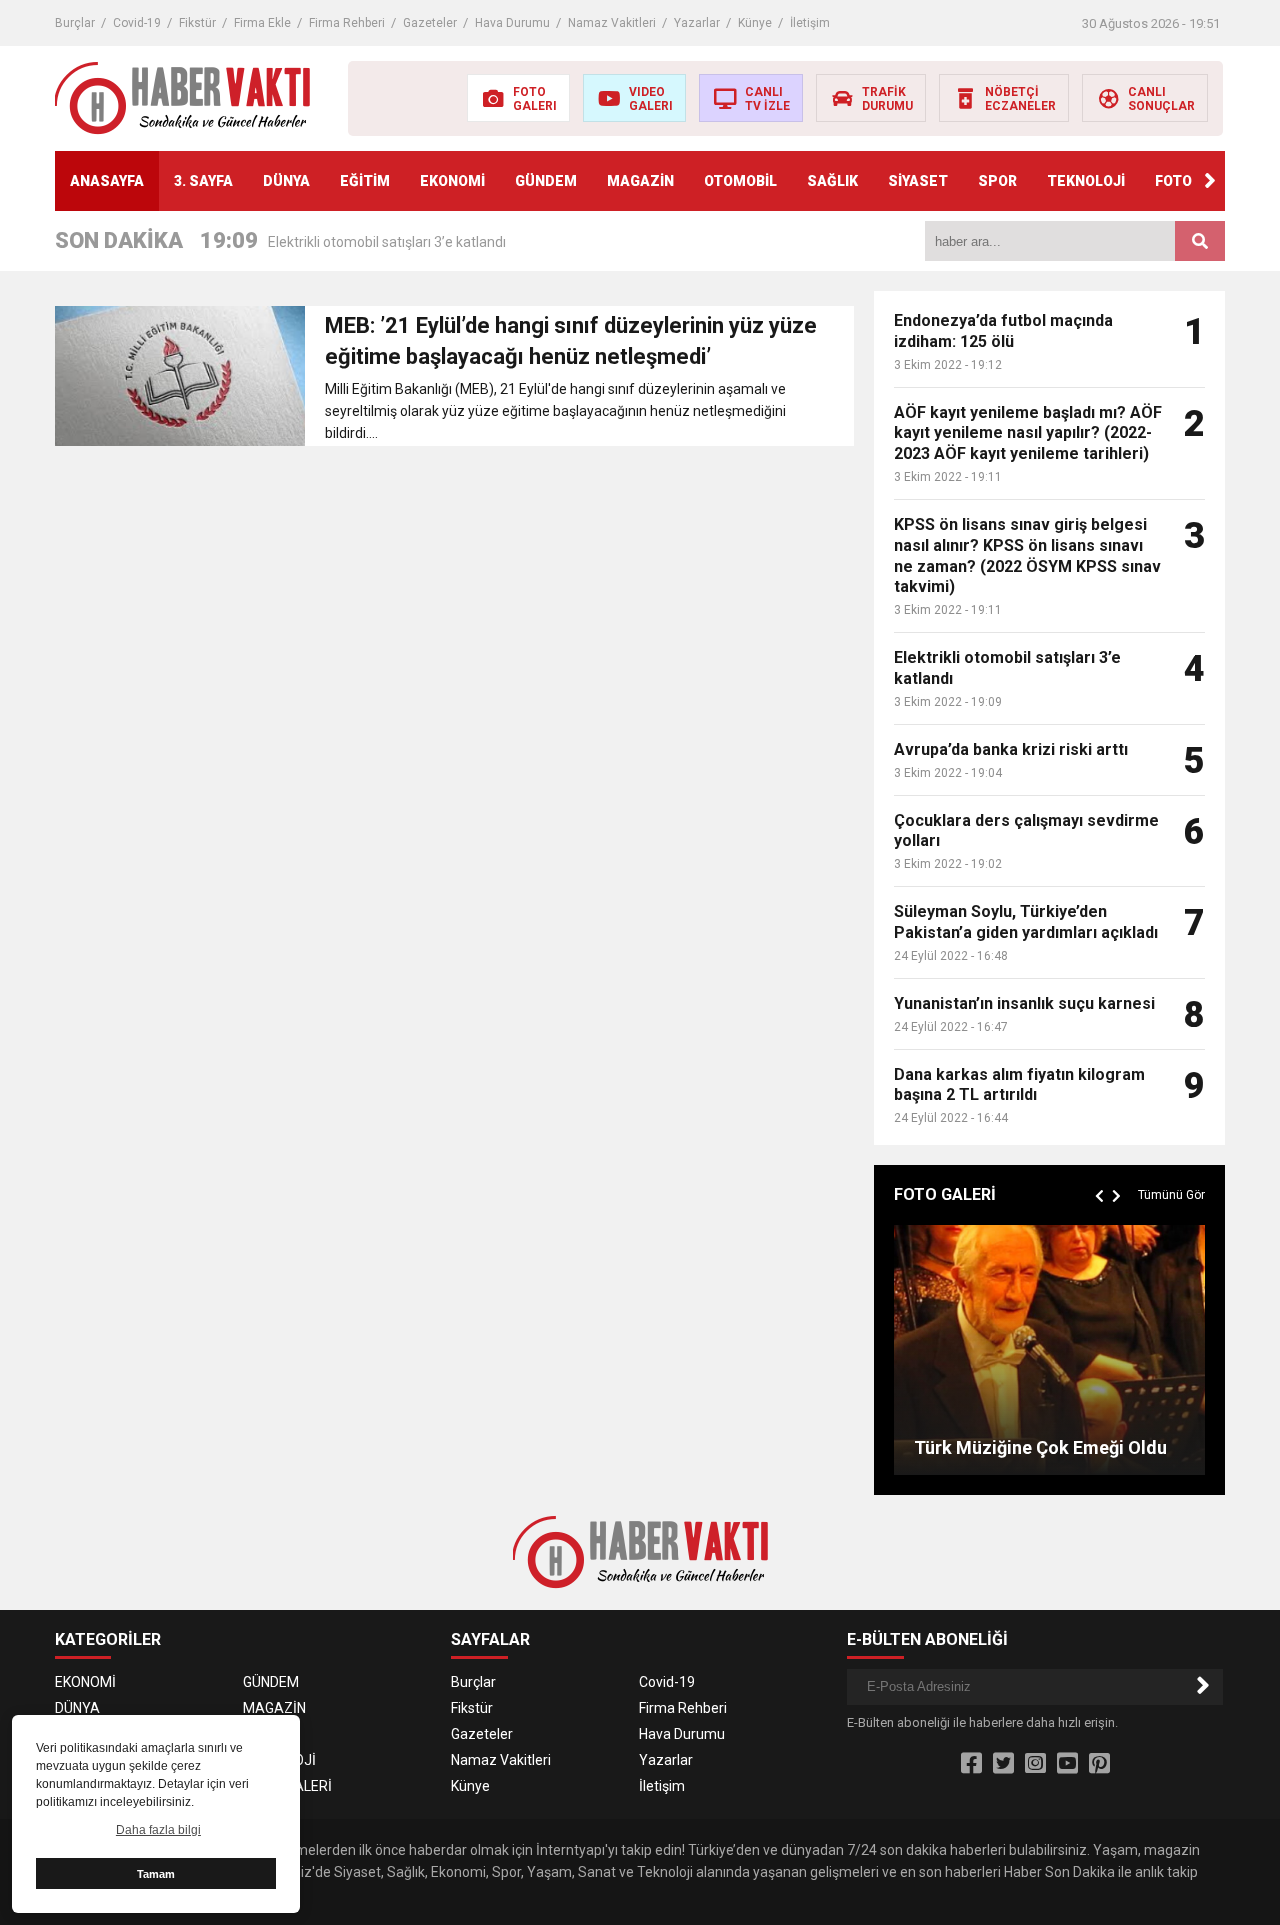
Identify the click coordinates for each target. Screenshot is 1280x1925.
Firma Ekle (262, 23)
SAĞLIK (832, 181)
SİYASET (918, 181)
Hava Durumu (512, 23)
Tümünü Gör (1171, 1195)
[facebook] (971, 1764)
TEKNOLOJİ (1086, 181)
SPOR (997, 181)
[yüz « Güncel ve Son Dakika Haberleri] (182, 97)
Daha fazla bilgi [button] (158, 1830)
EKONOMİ (452, 181)
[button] (1210, 181)
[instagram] (1035, 1764)
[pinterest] (1099, 1764)
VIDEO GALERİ (287, 1786)
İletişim (810, 23)
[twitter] (1003, 1764)
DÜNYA (286, 181)
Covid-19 (137, 23)
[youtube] (1067, 1764)
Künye (755, 23)
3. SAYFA (203, 181)
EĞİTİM (365, 181)
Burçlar (75, 23)
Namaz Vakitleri (612, 23)
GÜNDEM (546, 181)
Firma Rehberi (347, 23)
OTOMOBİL (740, 181)
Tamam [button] (156, 1874)
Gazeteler (430, 23)
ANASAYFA (107, 181)
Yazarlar (697, 23)
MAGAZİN (640, 181)
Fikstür (197, 23)
